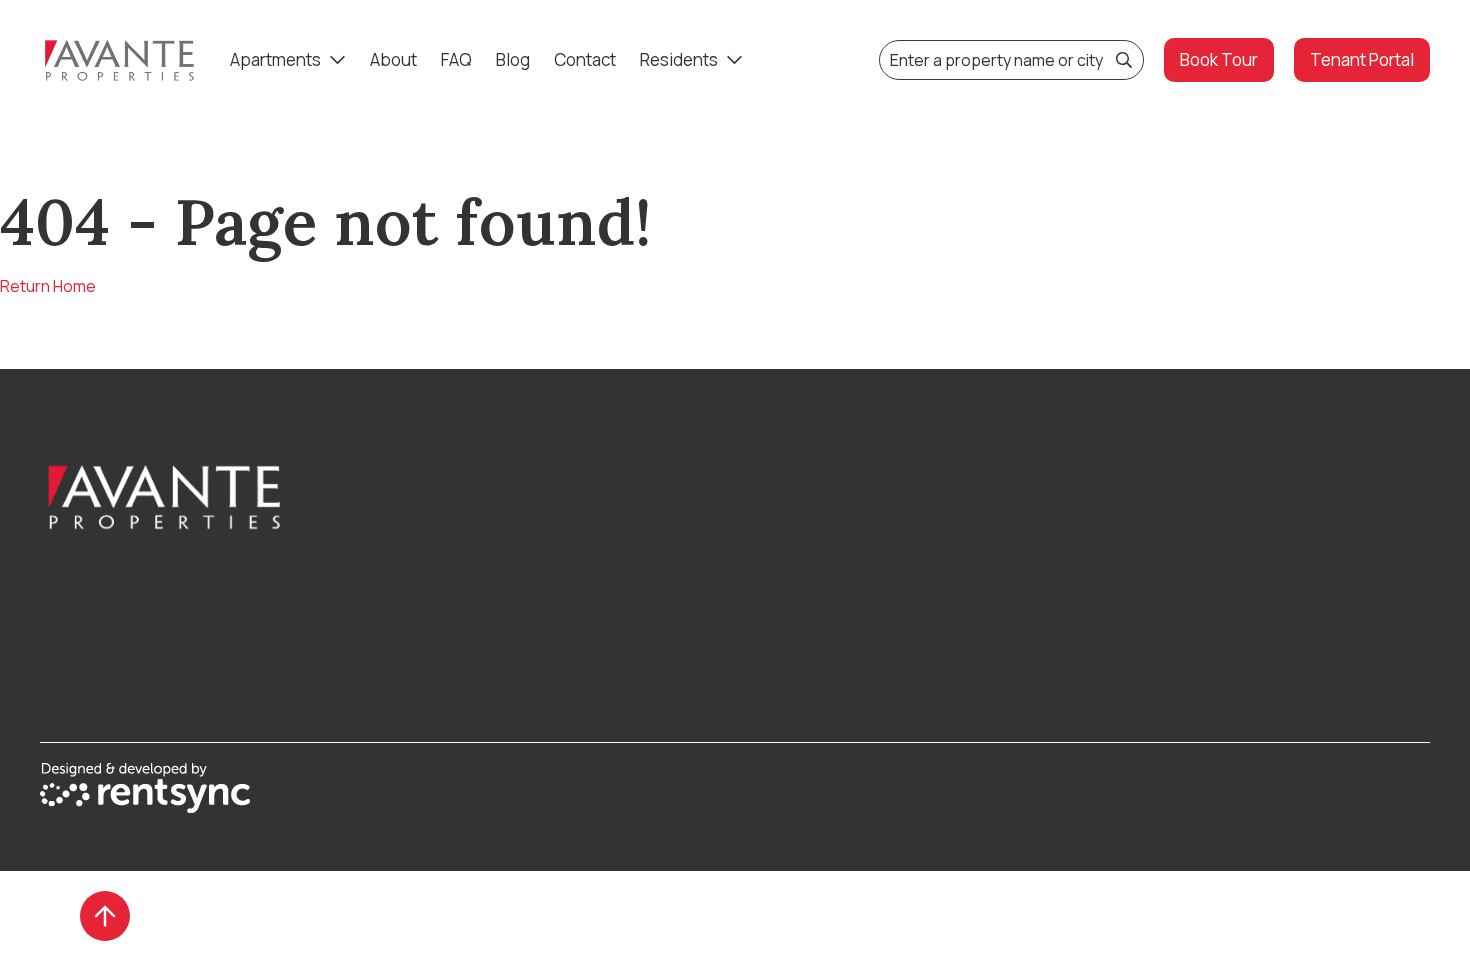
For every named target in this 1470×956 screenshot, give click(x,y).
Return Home (48, 286)
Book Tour (1219, 59)
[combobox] (1011, 60)
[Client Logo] (214, 497)
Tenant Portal (1362, 59)
